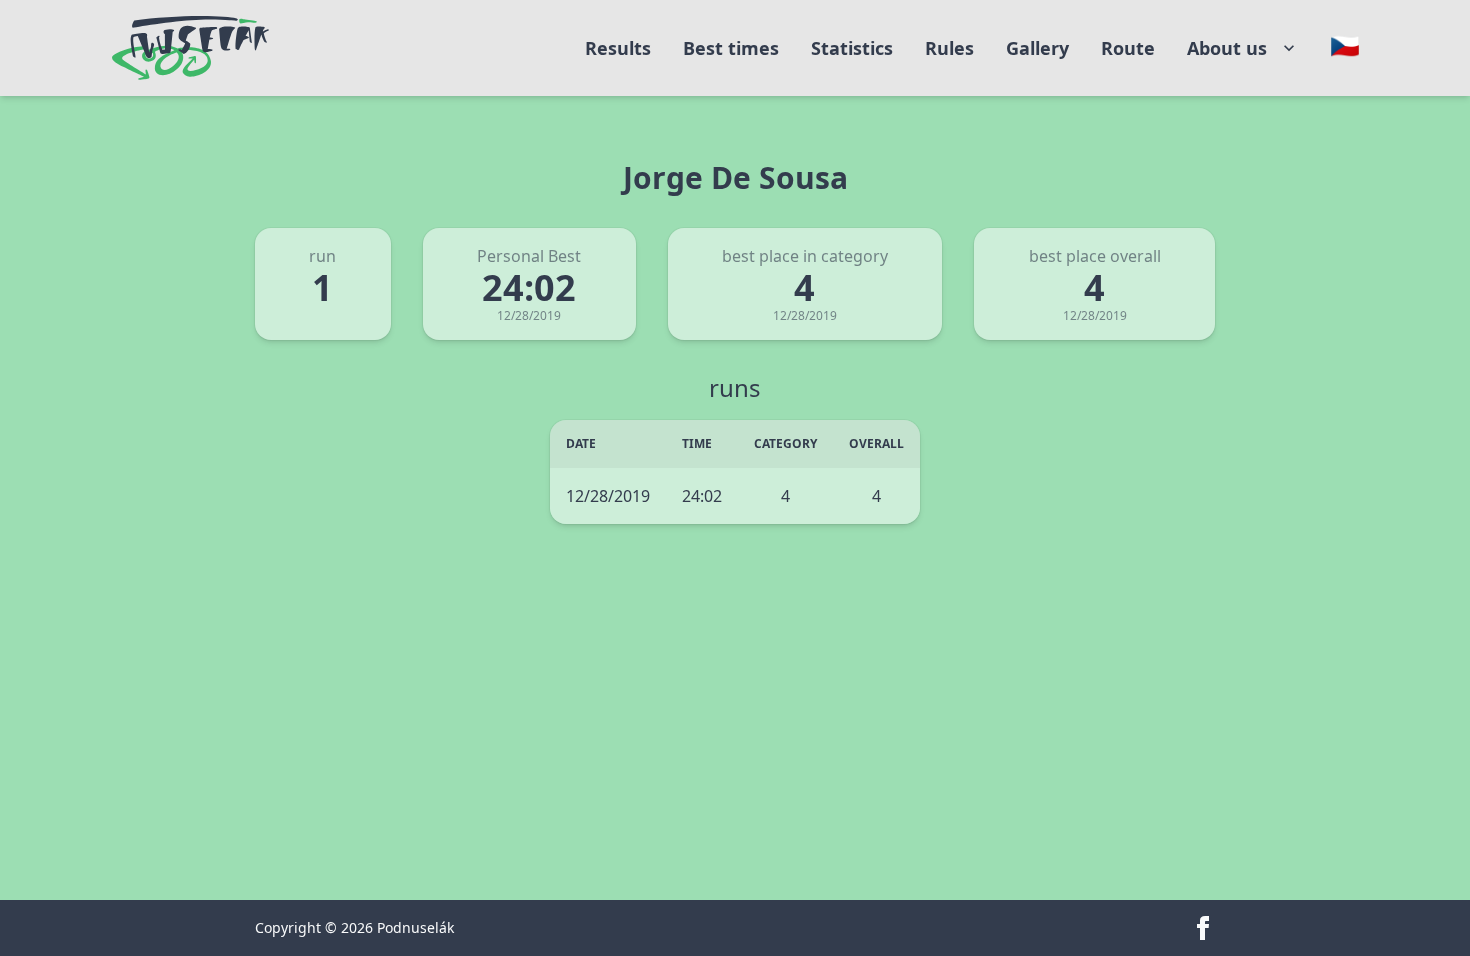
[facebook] (1203, 928)
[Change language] (1345, 46)
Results (618, 48)
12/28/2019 (608, 496)
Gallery (1037, 48)
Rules (949, 48)
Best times (731, 48)
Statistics (852, 48)
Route (1128, 48)
